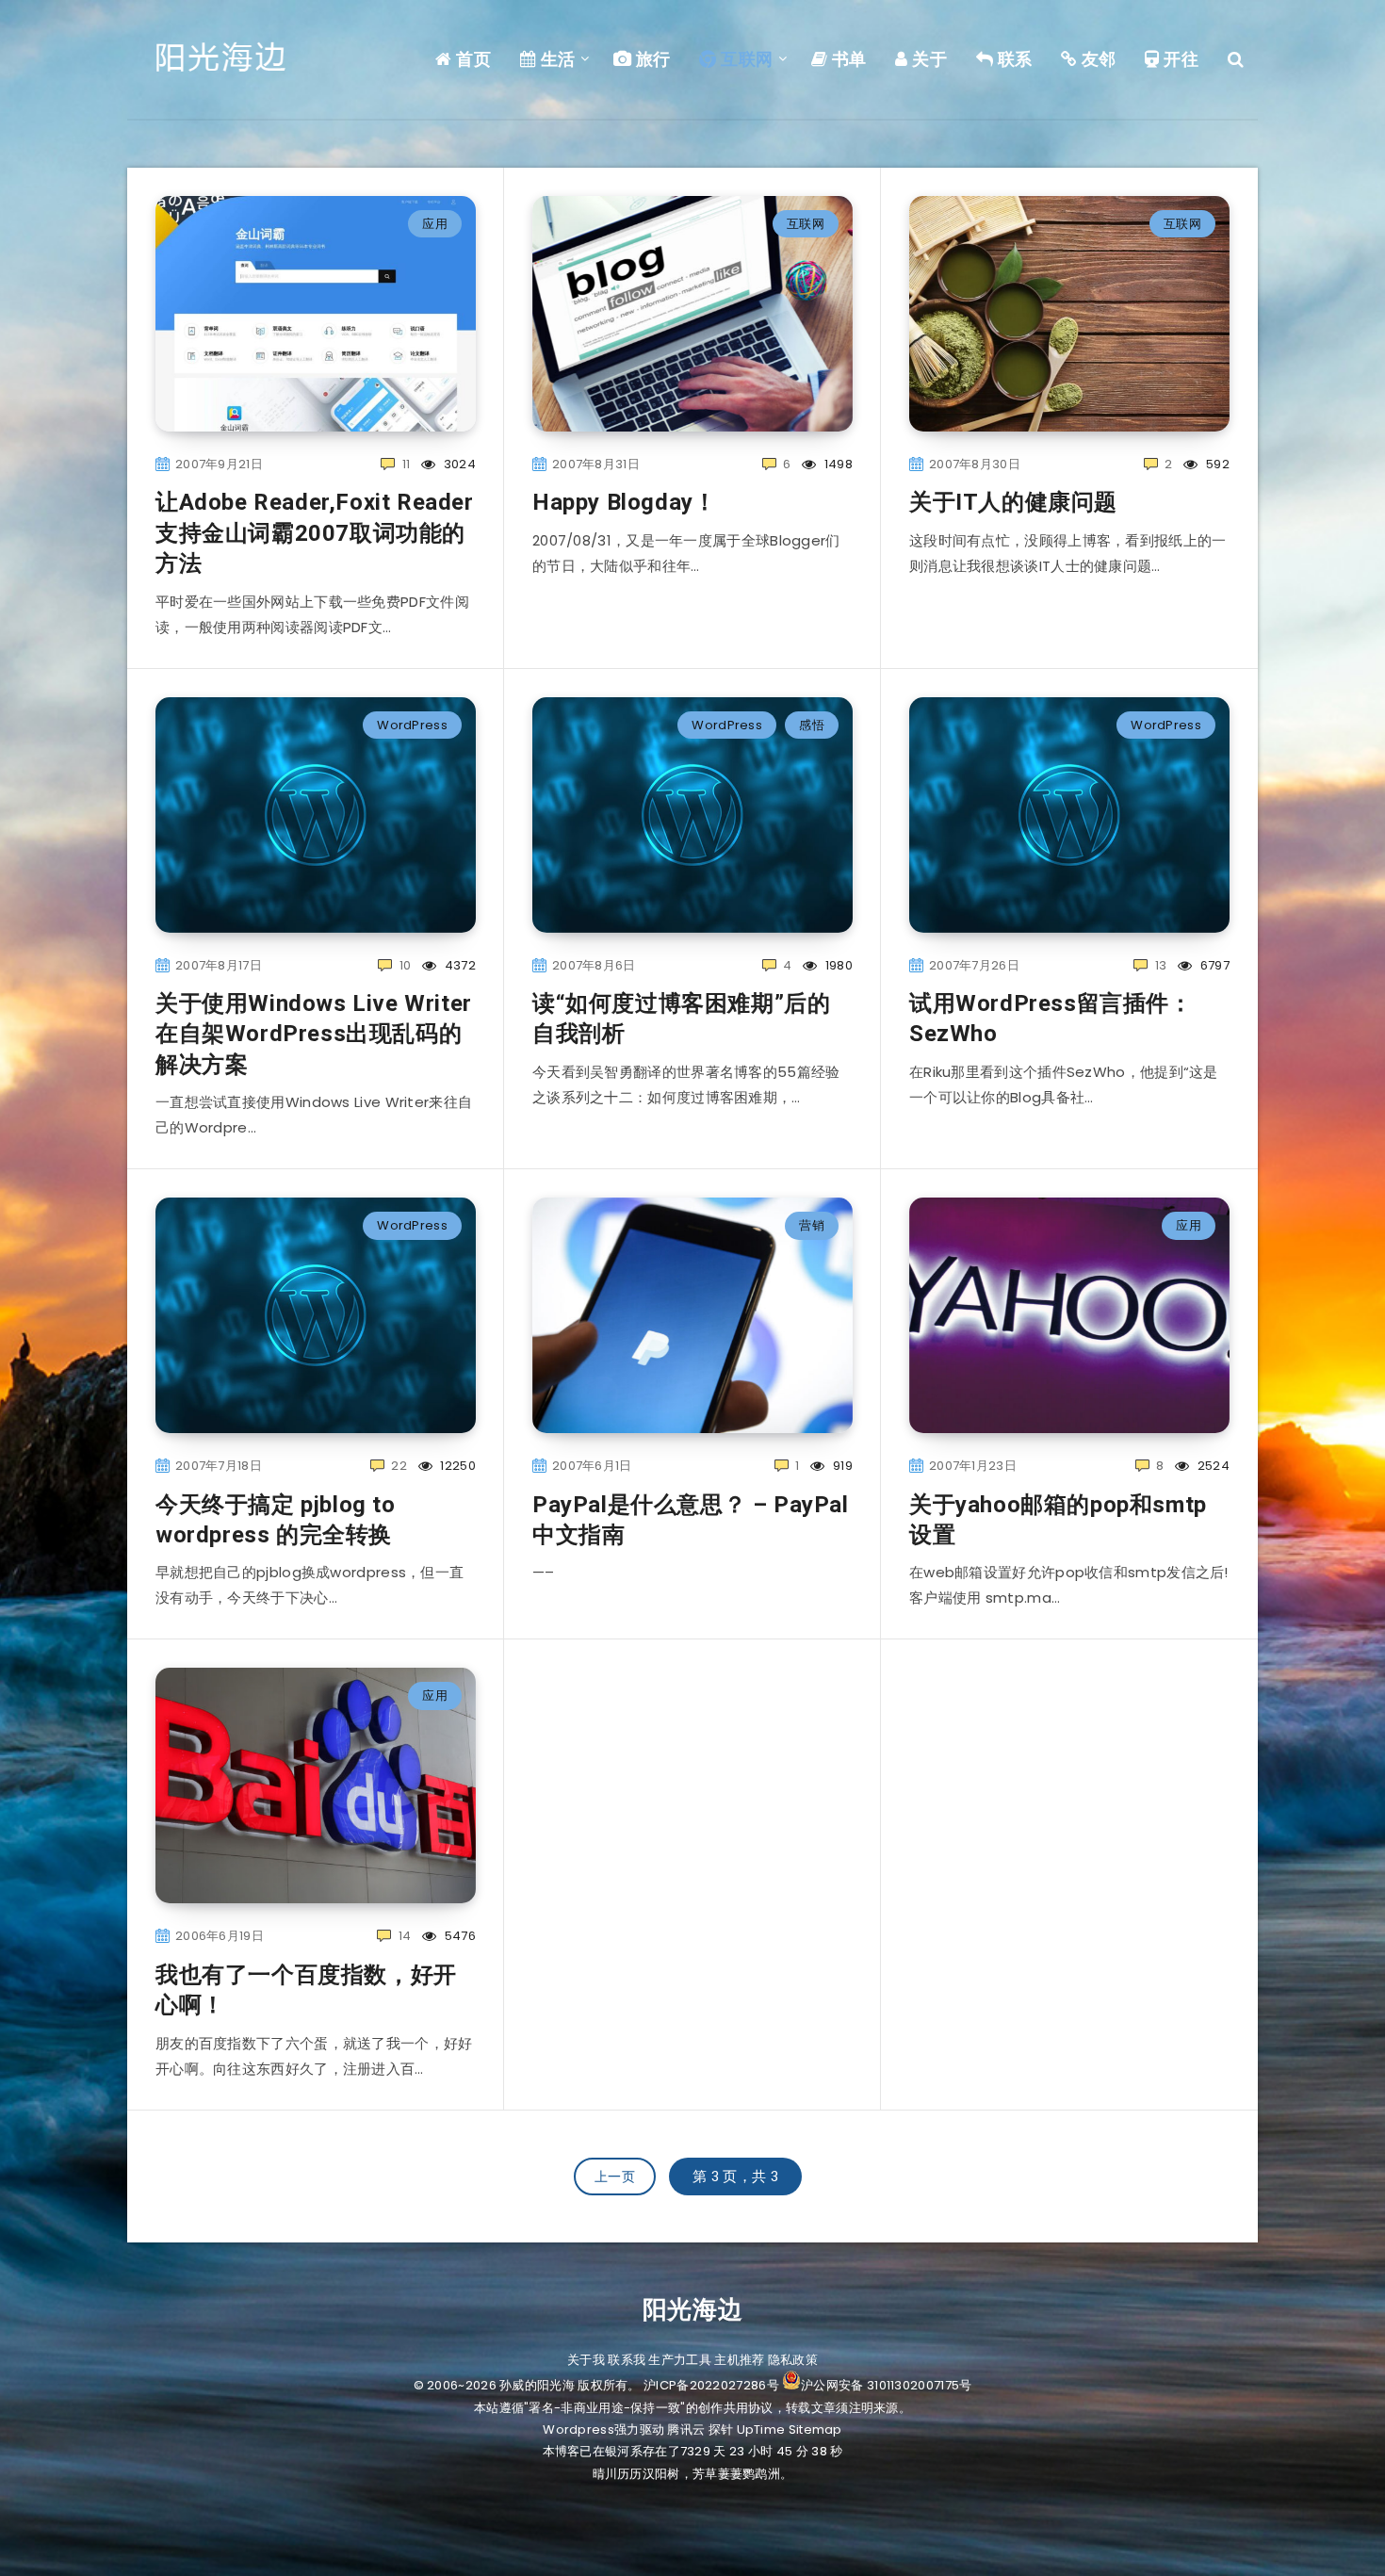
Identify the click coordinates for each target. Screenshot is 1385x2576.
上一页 (615, 2177)
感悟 (812, 725)
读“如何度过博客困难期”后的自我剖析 (681, 1019)
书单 (847, 59)
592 (1216, 464)
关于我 (586, 2360)
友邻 (1097, 59)
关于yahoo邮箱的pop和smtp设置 (1058, 1520)
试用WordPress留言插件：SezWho (1051, 1019)
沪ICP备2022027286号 (711, 2385)
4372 (458, 965)
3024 (458, 464)
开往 (1179, 59)
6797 (1213, 965)
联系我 (627, 2360)
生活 (556, 59)
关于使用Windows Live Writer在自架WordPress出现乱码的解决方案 (314, 1034)
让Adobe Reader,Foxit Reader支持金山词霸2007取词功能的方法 (315, 533)
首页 (472, 59)
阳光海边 (692, 2309)
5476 (458, 1936)
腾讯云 (686, 2429)
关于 (928, 59)
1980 (837, 965)
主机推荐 (739, 2360)
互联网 (745, 59)
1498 (837, 464)
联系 (1013, 59)
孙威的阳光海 (537, 2385)
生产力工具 (680, 2360)
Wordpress (578, 2429)
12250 (456, 1466)
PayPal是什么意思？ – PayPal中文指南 (691, 1520)
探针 (721, 2429)
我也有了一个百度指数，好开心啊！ (306, 1990)
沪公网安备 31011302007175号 (886, 2385)
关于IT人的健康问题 (1013, 502)
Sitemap (815, 2429)
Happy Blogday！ (624, 502)
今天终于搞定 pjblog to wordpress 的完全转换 (276, 1520)
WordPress (412, 725)
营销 (812, 1225)
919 (841, 1466)
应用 (435, 224)
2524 (1212, 1466)
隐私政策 (793, 2360)
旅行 (651, 59)
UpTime (761, 2429)
